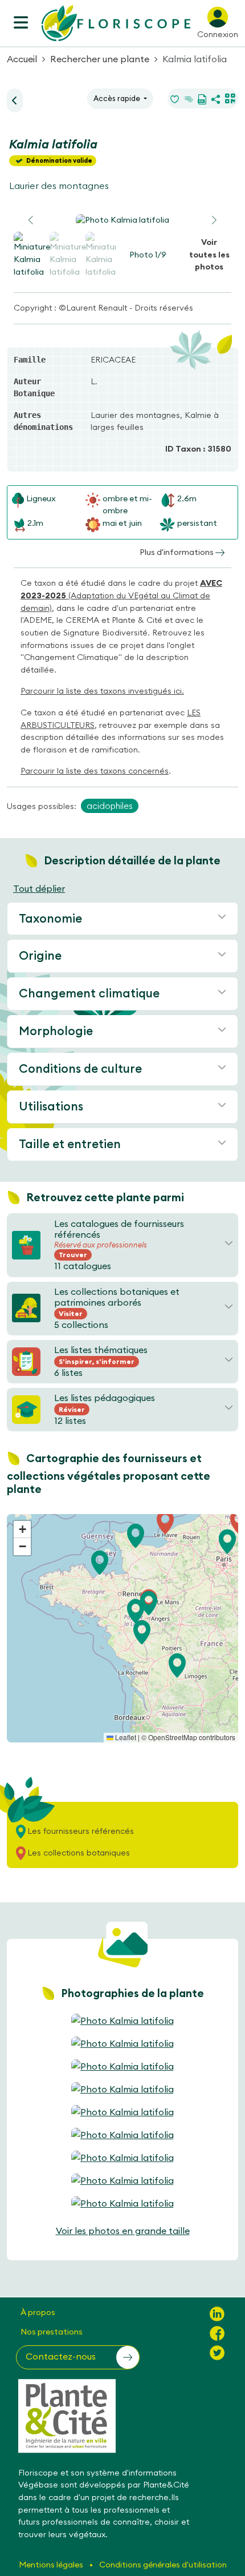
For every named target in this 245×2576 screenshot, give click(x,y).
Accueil (22, 59)
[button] (214, 220)
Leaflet (125, 1737)
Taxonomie (50, 918)
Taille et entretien (70, 1144)
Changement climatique (89, 993)
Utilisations (51, 1106)
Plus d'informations (177, 552)
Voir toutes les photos (209, 254)
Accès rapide (118, 98)
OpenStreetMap (173, 1737)
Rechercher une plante (100, 59)
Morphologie (56, 1031)
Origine (40, 955)
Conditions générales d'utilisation (163, 2565)
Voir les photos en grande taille (123, 2231)
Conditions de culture (80, 1068)
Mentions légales (52, 2565)
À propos (38, 2312)
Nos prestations (52, 2332)
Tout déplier (39, 888)
